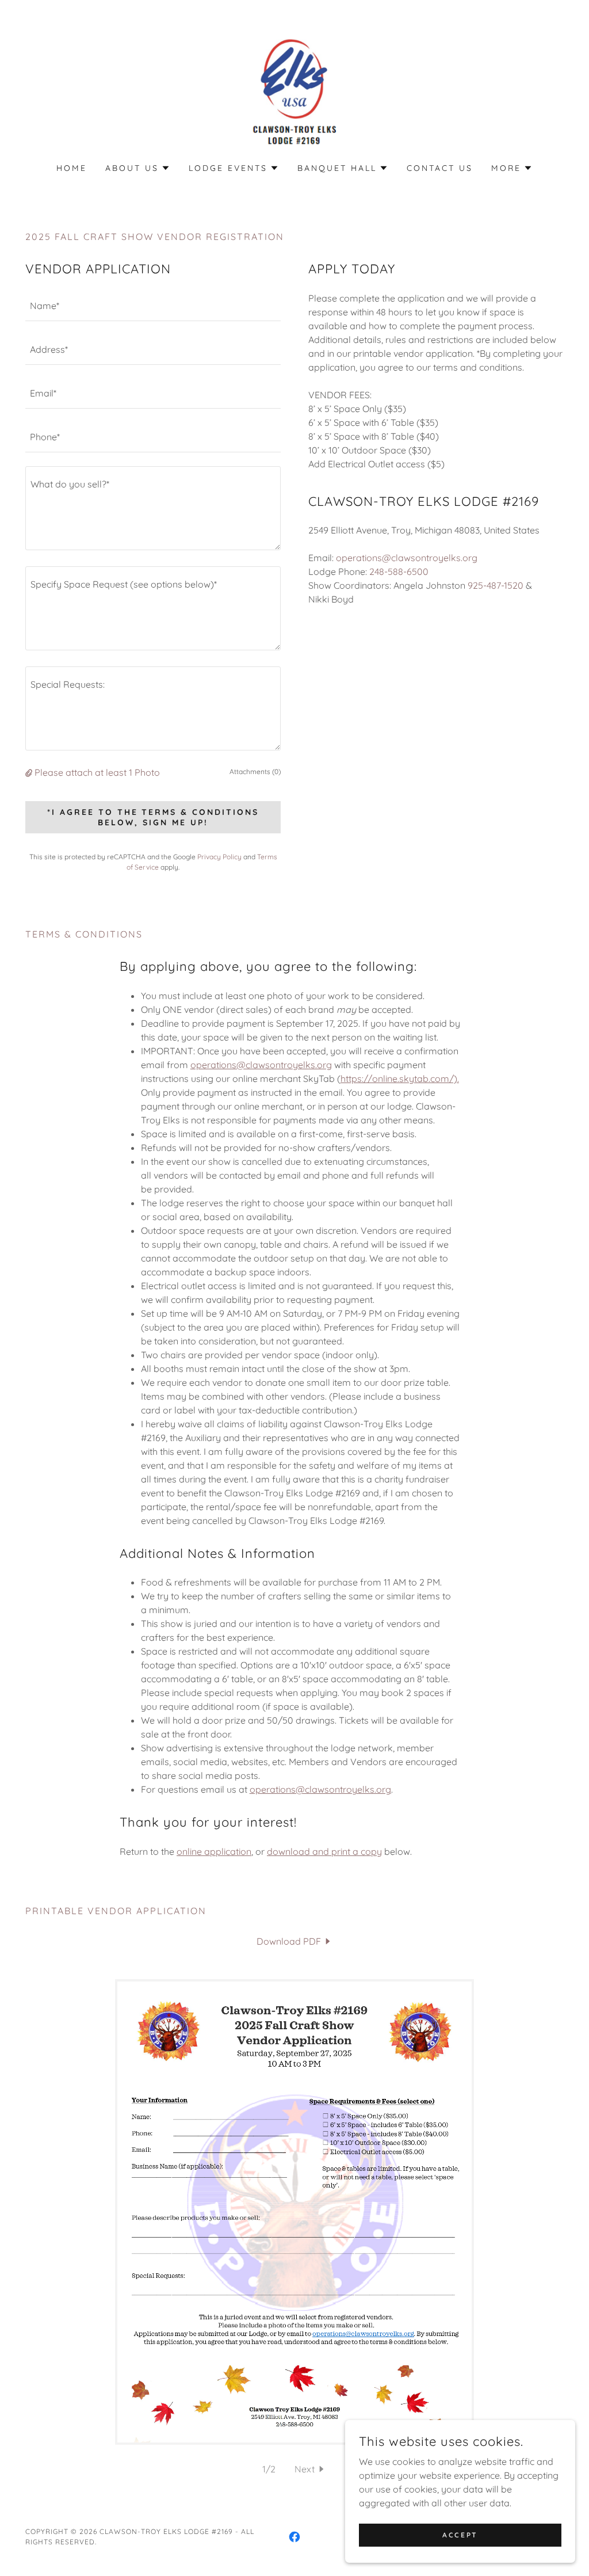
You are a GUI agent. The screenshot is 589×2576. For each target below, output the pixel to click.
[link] (294, 89)
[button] (138, 168)
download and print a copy (324, 1851)
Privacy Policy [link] (219, 857)
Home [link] (72, 168)
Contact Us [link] (440, 168)
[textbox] (153, 306)
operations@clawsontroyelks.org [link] (407, 558)
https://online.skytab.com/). (400, 1079)
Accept (460, 2535)
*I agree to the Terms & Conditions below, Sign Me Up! (153, 817)
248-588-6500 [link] (399, 571)
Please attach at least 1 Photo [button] (97, 772)
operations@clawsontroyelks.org (261, 1065)
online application (214, 1851)
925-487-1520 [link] (496, 585)
